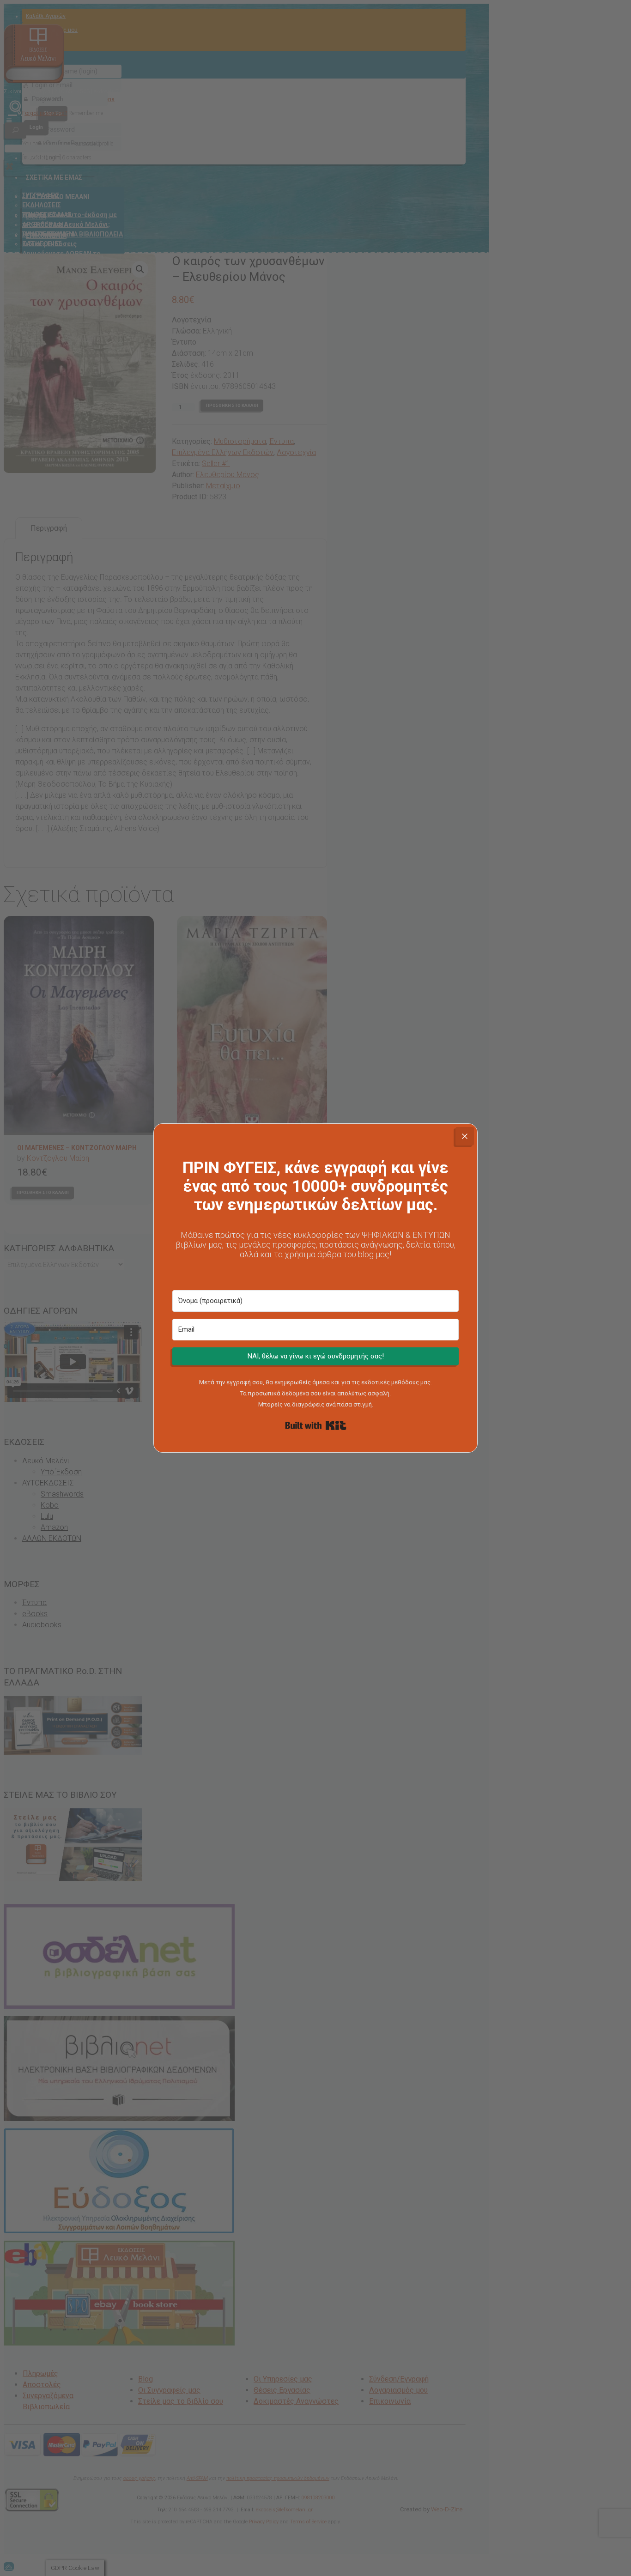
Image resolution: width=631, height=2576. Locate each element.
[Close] (465, 1136)
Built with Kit (316, 1425)
